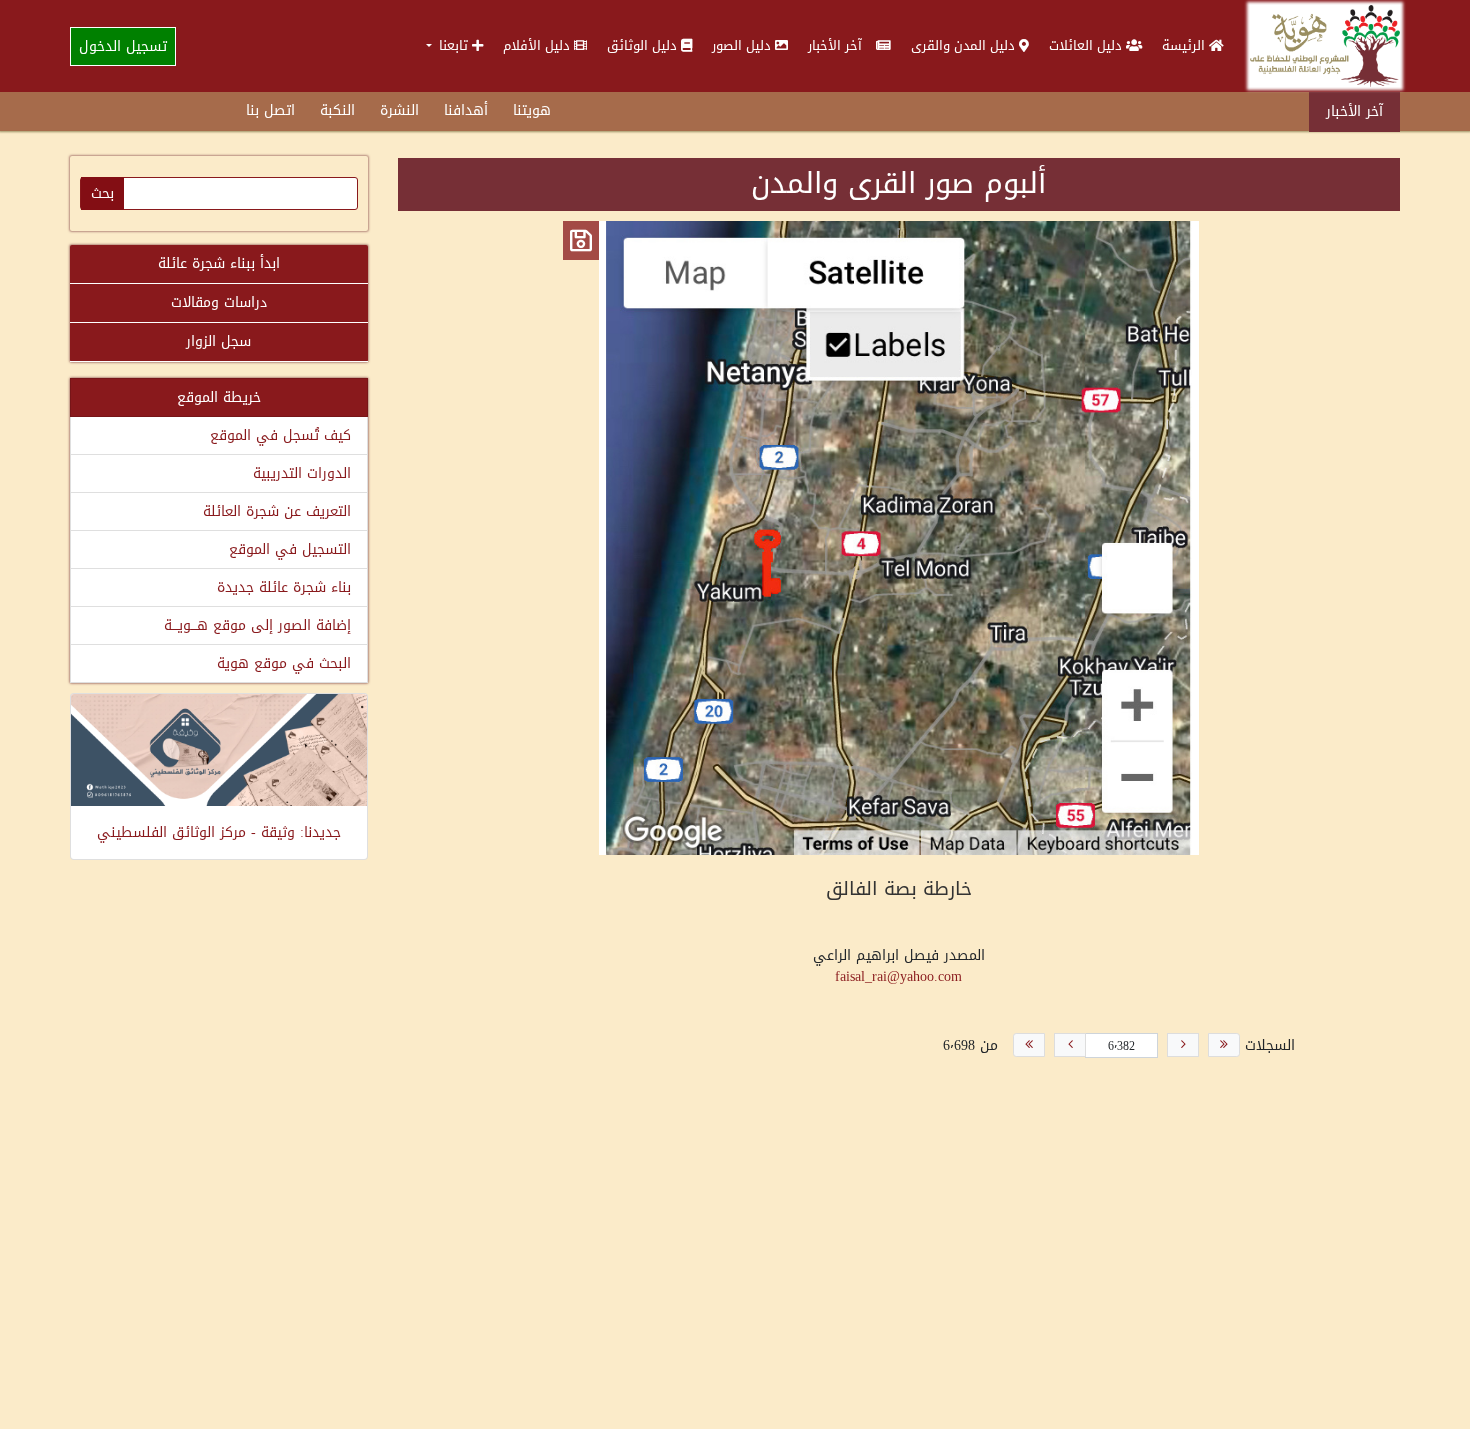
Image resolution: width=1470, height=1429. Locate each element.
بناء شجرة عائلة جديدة (284, 587)
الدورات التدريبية (302, 473)
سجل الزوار (218, 341)
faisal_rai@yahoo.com (898, 976)
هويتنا (532, 110)
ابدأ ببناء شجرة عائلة (219, 263)
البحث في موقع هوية (284, 663)
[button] (454, 45)
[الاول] (1224, 1045)
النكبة (337, 110)
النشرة (399, 110)
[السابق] (1183, 1045)
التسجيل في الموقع (290, 549)
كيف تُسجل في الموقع (280, 435)
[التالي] (1070, 1045)
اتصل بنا (270, 110)
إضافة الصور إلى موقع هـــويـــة (257, 625)
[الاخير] (1029, 1045)
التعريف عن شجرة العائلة (277, 511)
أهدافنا (466, 110)
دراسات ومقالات (219, 302)
